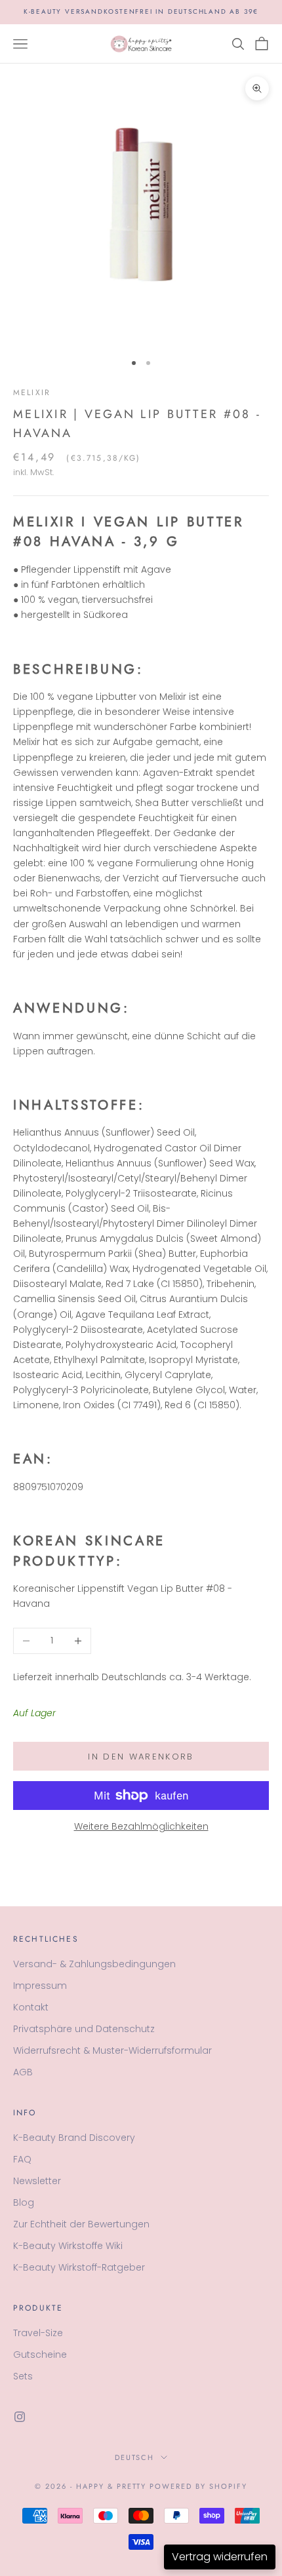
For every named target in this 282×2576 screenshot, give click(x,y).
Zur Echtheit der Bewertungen (81, 2224)
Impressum (40, 1986)
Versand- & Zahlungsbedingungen (94, 1964)
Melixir (32, 393)
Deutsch (135, 2457)
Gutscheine (40, 2355)
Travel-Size (38, 2333)
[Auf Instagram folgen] (20, 2417)
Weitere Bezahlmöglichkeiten (141, 1826)
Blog (24, 2202)
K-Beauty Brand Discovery (74, 2138)
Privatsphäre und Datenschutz (84, 2029)
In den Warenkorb (141, 1757)
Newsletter (37, 2181)
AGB (23, 2072)
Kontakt (31, 2007)
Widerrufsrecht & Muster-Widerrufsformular (112, 2050)
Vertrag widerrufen (220, 2557)
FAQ (22, 2159)
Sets (23, 2376)
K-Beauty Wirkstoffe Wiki (68, 2246)
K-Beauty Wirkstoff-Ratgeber (79, 2267)
